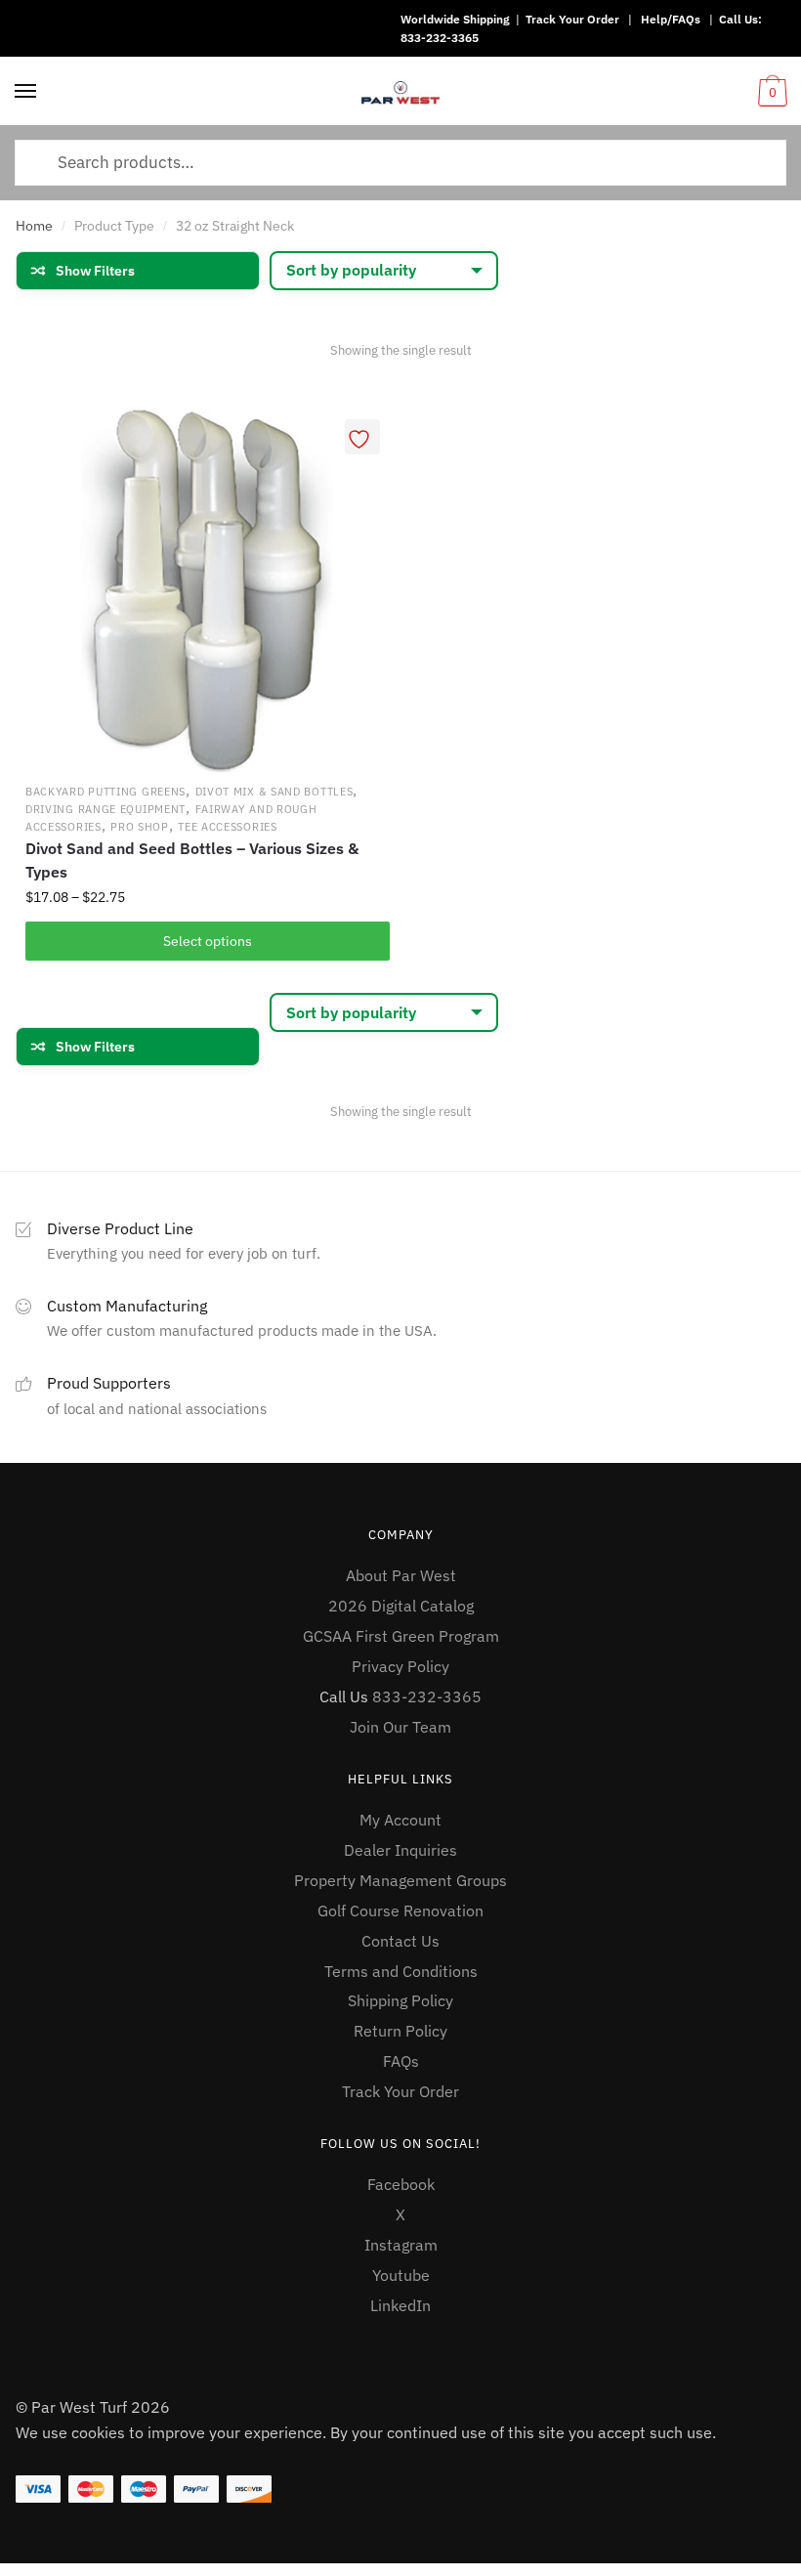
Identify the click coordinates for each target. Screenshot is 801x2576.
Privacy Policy (400, 1666)
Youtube (401, 2275)
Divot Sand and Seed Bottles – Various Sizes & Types (192, 860)
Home (34, 226)
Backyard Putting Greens (105, 792)
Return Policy (400, 2031)
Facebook (401, 2184)
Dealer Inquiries (400, 1850)
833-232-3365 (440, 38)
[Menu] (26, 92)
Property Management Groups (400, 1880)
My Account (400, 1820)
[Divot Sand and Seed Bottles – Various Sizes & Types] (208, 592)
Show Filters (95, 271)
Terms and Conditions (401, 1971)
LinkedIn (400, 2305)
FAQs (401, 2061)
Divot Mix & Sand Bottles (274, 792)
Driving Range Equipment (105, 809)
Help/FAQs (671, 19)
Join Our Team (400, 1727)
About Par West (401, 1575)
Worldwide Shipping (455, 19)
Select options (208, 941)
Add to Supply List (362, 437)
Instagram (401, 2245)
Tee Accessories (228, 827)
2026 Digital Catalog (401, 1606)
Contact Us (400, 1941)
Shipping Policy (400, 2000)
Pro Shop (140, 827)
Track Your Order (572, 19)
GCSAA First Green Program (401, 1636)
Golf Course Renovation (400, 1911)
